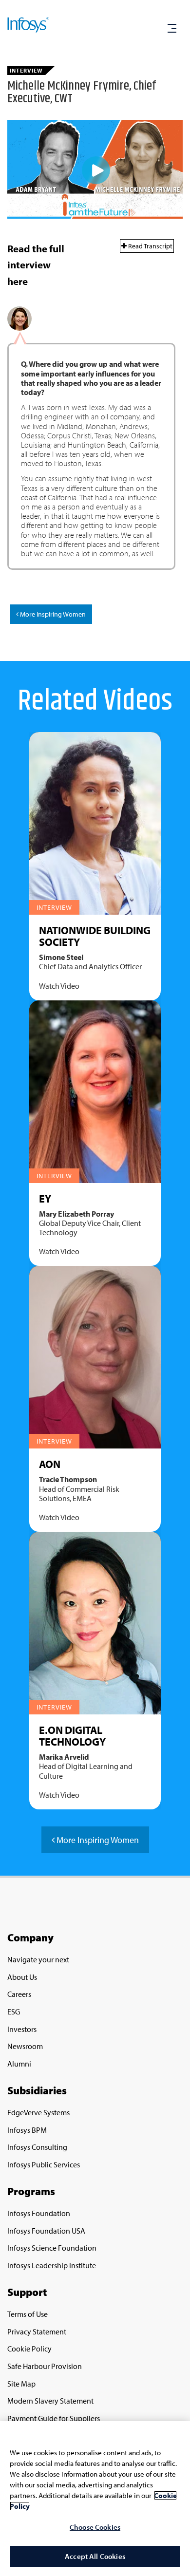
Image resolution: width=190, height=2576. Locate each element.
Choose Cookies (95, 2527)
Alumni (19, 2064)
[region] (95, 2499)
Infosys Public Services (44, 2164)
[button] (172, 29)
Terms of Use (28, 2314)
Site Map (21, 2384)
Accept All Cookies (95, 2556)
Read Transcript (150, 246)
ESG (14, 2012)
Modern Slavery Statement (50, 2401)
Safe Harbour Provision (45, 2366)
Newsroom (25, 2046)
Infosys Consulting (37, 2147)
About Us (22, 1977)
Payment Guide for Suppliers (54, 2418)
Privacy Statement (37, 2332)
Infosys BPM (27, 2130)
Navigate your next (38, 1959)
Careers (19, 1994)
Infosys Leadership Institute (52, 2265)
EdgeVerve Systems (38, 2112)
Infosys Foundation (39, 2213)
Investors (22, 2029)
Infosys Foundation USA (46, 2231)
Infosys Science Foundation (52, 2248)
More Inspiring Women (52, 614)
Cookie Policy (29, 2349)
